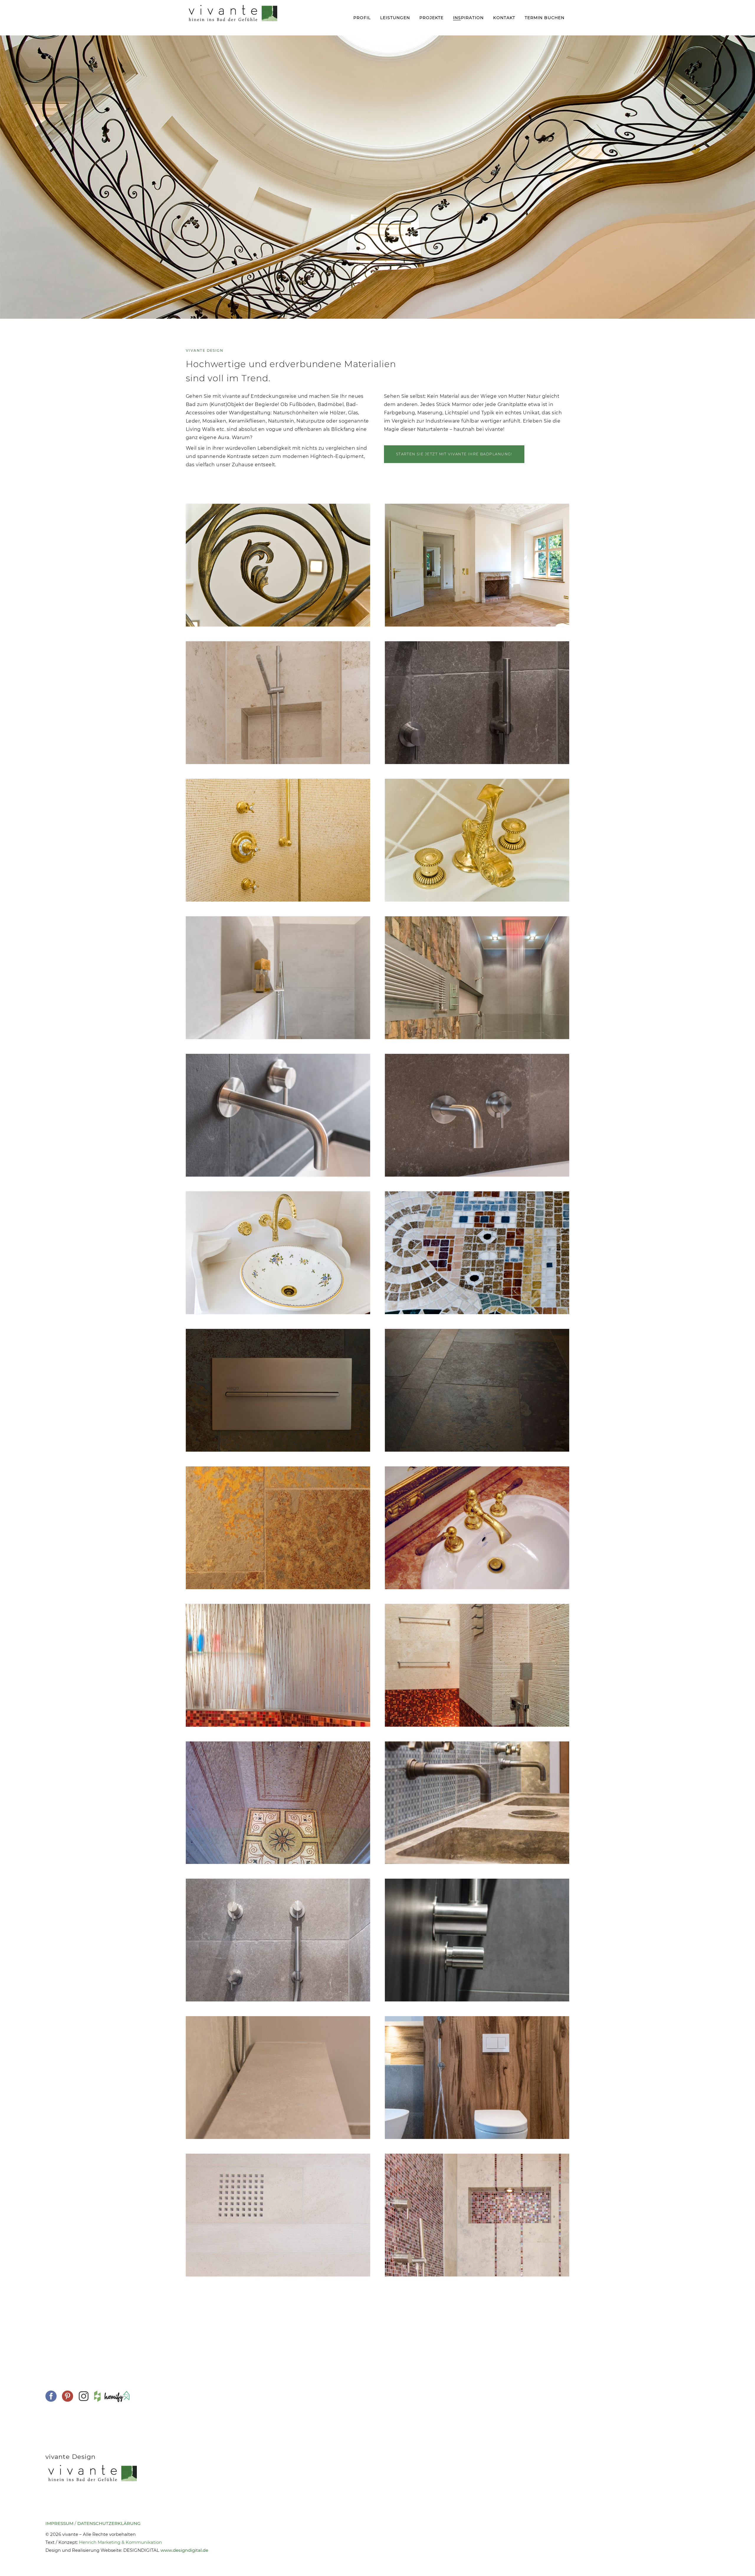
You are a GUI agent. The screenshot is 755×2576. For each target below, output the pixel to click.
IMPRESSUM (59, 2523)
